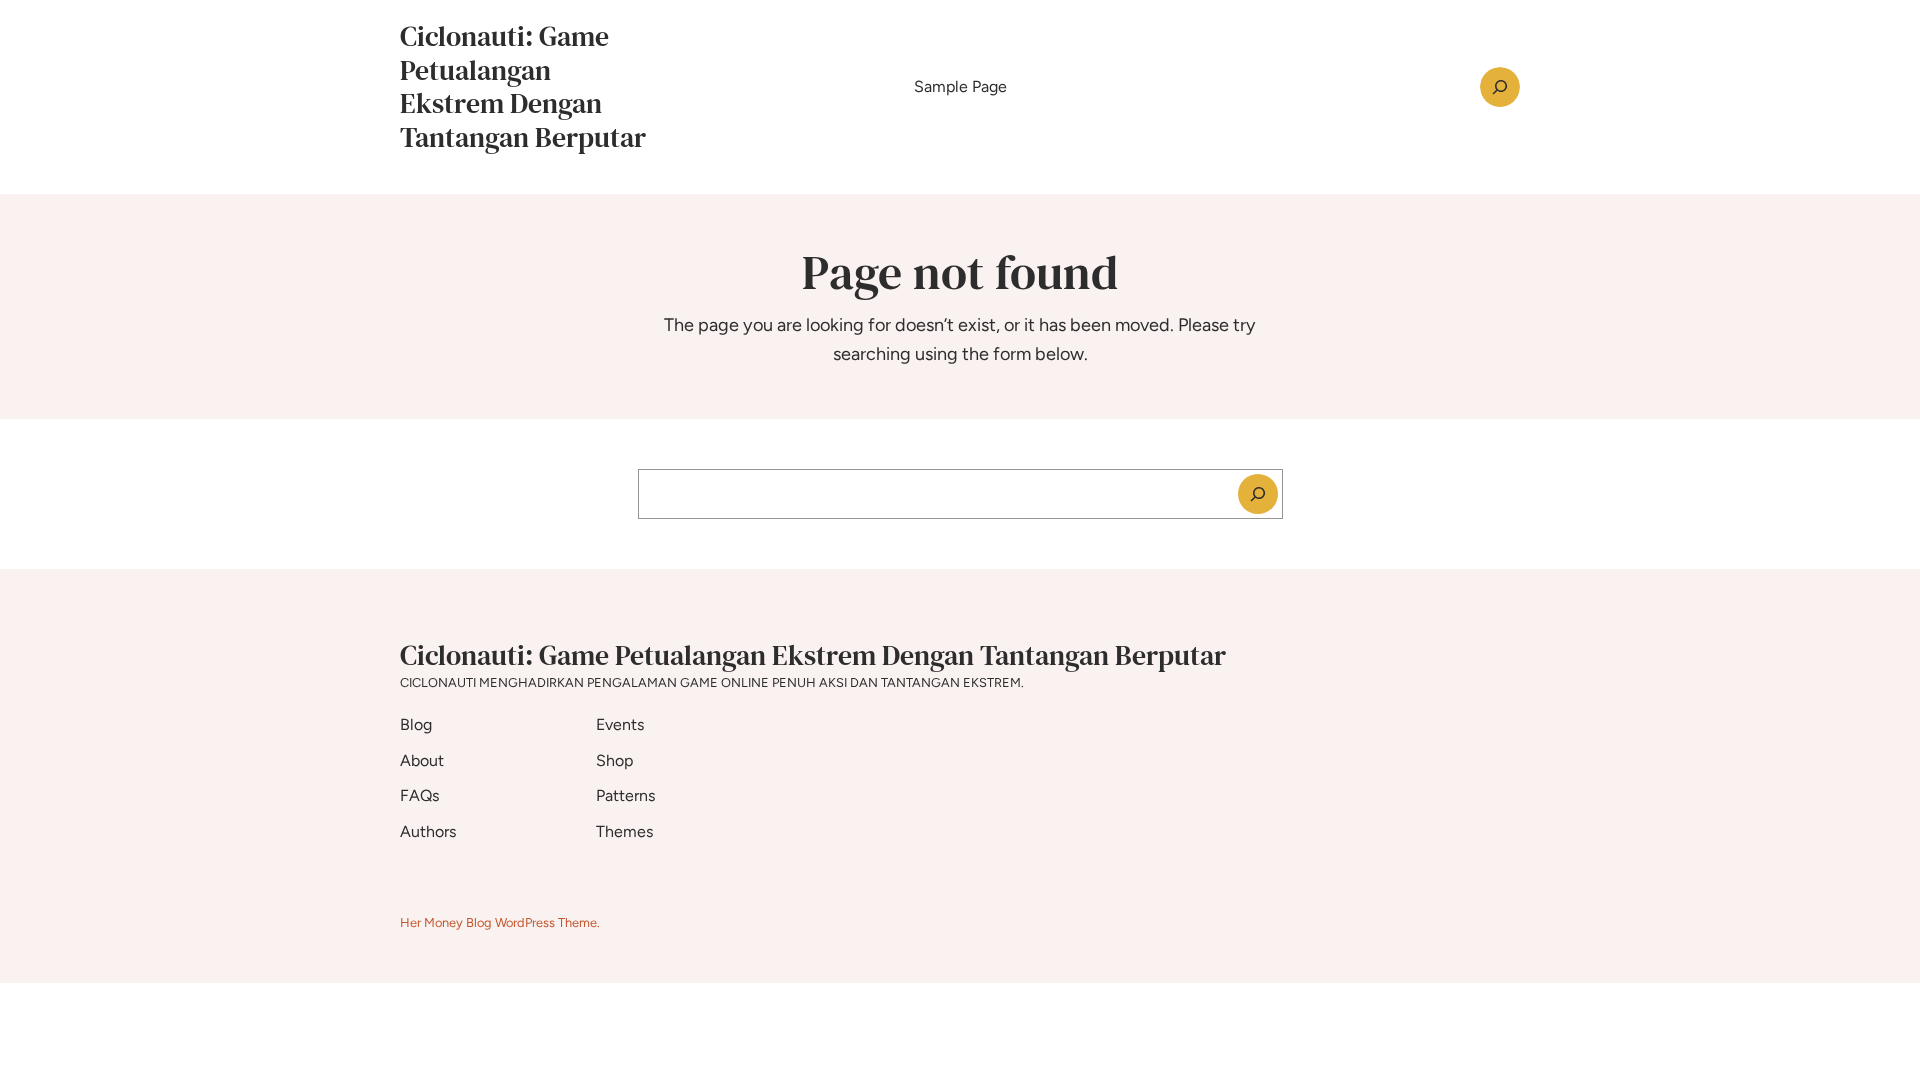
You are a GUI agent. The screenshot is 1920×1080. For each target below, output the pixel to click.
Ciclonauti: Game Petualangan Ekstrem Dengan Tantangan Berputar (523, 86)
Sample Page (960, 86)
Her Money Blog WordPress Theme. (500, 922)
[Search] (1258, 494)
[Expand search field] (1500, 87)
